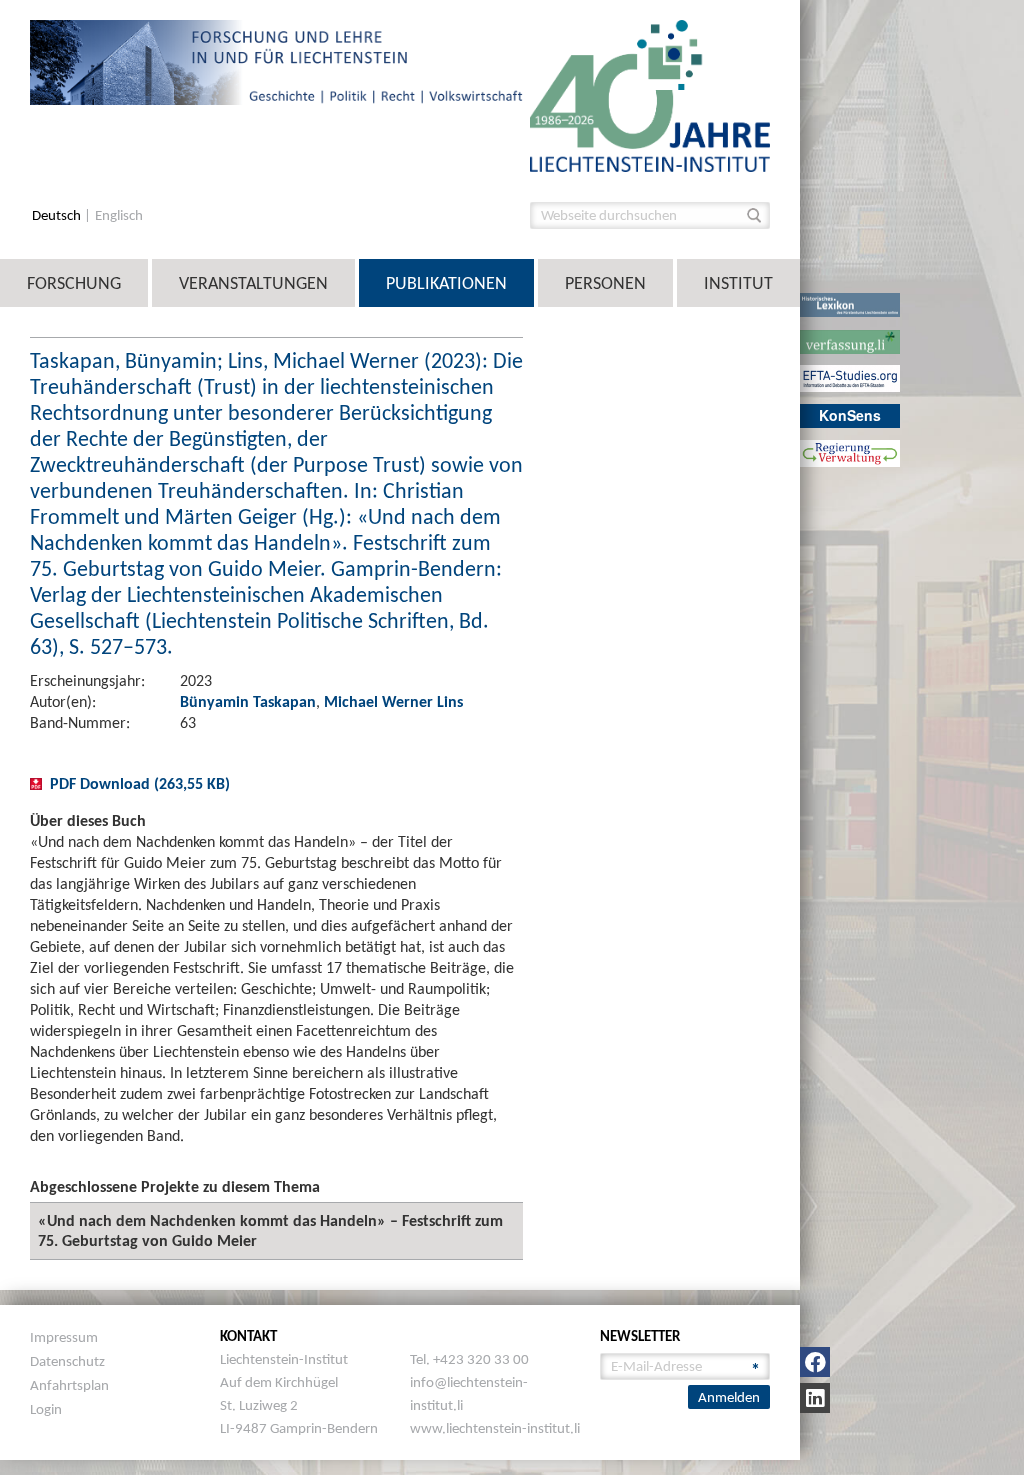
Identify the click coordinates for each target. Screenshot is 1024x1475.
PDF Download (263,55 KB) (140, 783)
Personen (605, 283)
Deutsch (58, 215)
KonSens (850, 415)
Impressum (64, 1337)
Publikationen (446, 283)
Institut (738, 283)
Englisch (119, 215)
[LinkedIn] (815, 1398)
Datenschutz (67, 1361)
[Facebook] (815, 1362)
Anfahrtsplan (69, 1385)
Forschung (74, 283)
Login (46, 1409)
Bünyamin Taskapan (248, 701)
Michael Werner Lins (393, 701)
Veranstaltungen (253, 283)
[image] (650, 94)
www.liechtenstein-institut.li (495, 1428)
